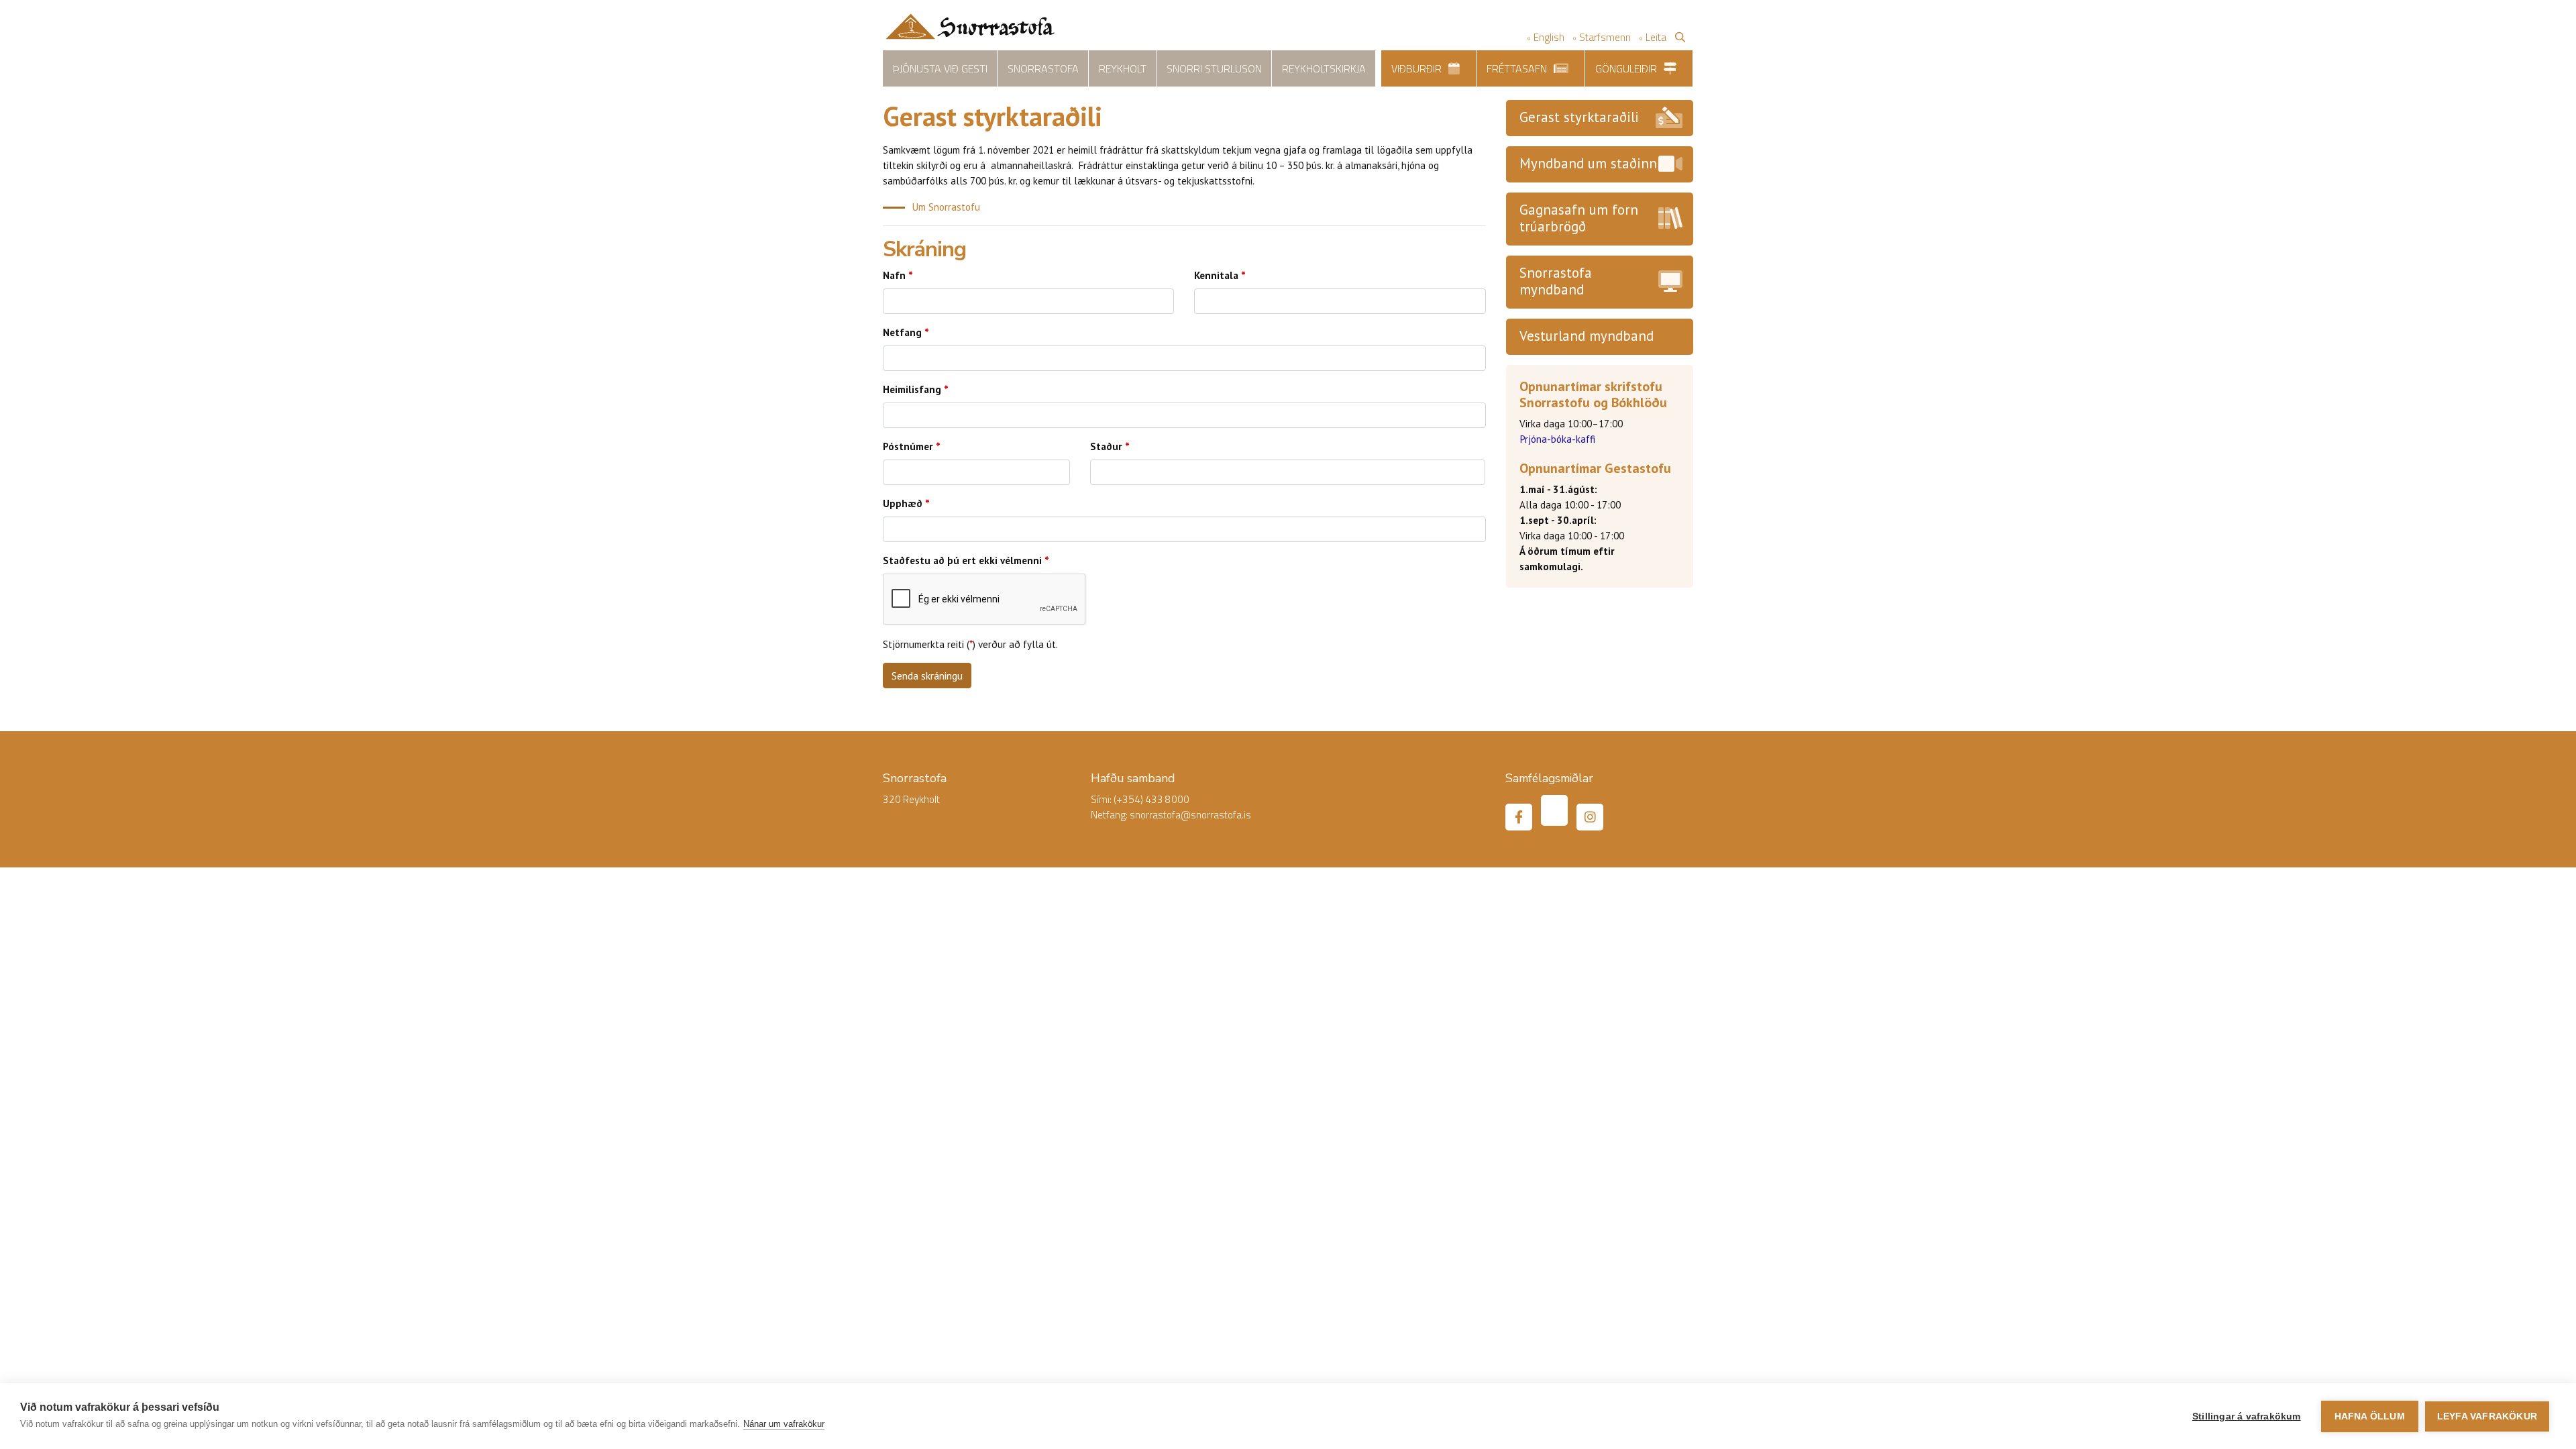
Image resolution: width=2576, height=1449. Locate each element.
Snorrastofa (1043, 68)
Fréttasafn (1517, 68)
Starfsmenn (1605, 37)
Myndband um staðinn (1588, 163)
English (1549, 37)
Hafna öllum (2370, 1416)
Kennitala (1216, 275)
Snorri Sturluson (1214, 68)
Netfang (902, 332)
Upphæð (903, 503)
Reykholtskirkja (1324, 68)
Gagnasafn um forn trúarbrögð (1579, 218)
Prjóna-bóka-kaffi (1557, 439)
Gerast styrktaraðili (1579, 117)
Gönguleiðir (1626, 68)
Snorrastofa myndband (1556, 281)
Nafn (894, 275)
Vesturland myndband (1587, 336)
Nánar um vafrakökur (784, 1424)
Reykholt (1123, 68)
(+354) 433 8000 (1151, 799)
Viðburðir (1416, 68)
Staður (1106, 446)
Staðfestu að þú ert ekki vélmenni (962, 560)
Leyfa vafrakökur (2487, 1416)
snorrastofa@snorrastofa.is (1190, 815)
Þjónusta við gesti (940, 68)
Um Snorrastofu (946, 207)
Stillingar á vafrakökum (2247, 1416)
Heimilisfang (912, 389)
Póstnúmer (908, 446)
